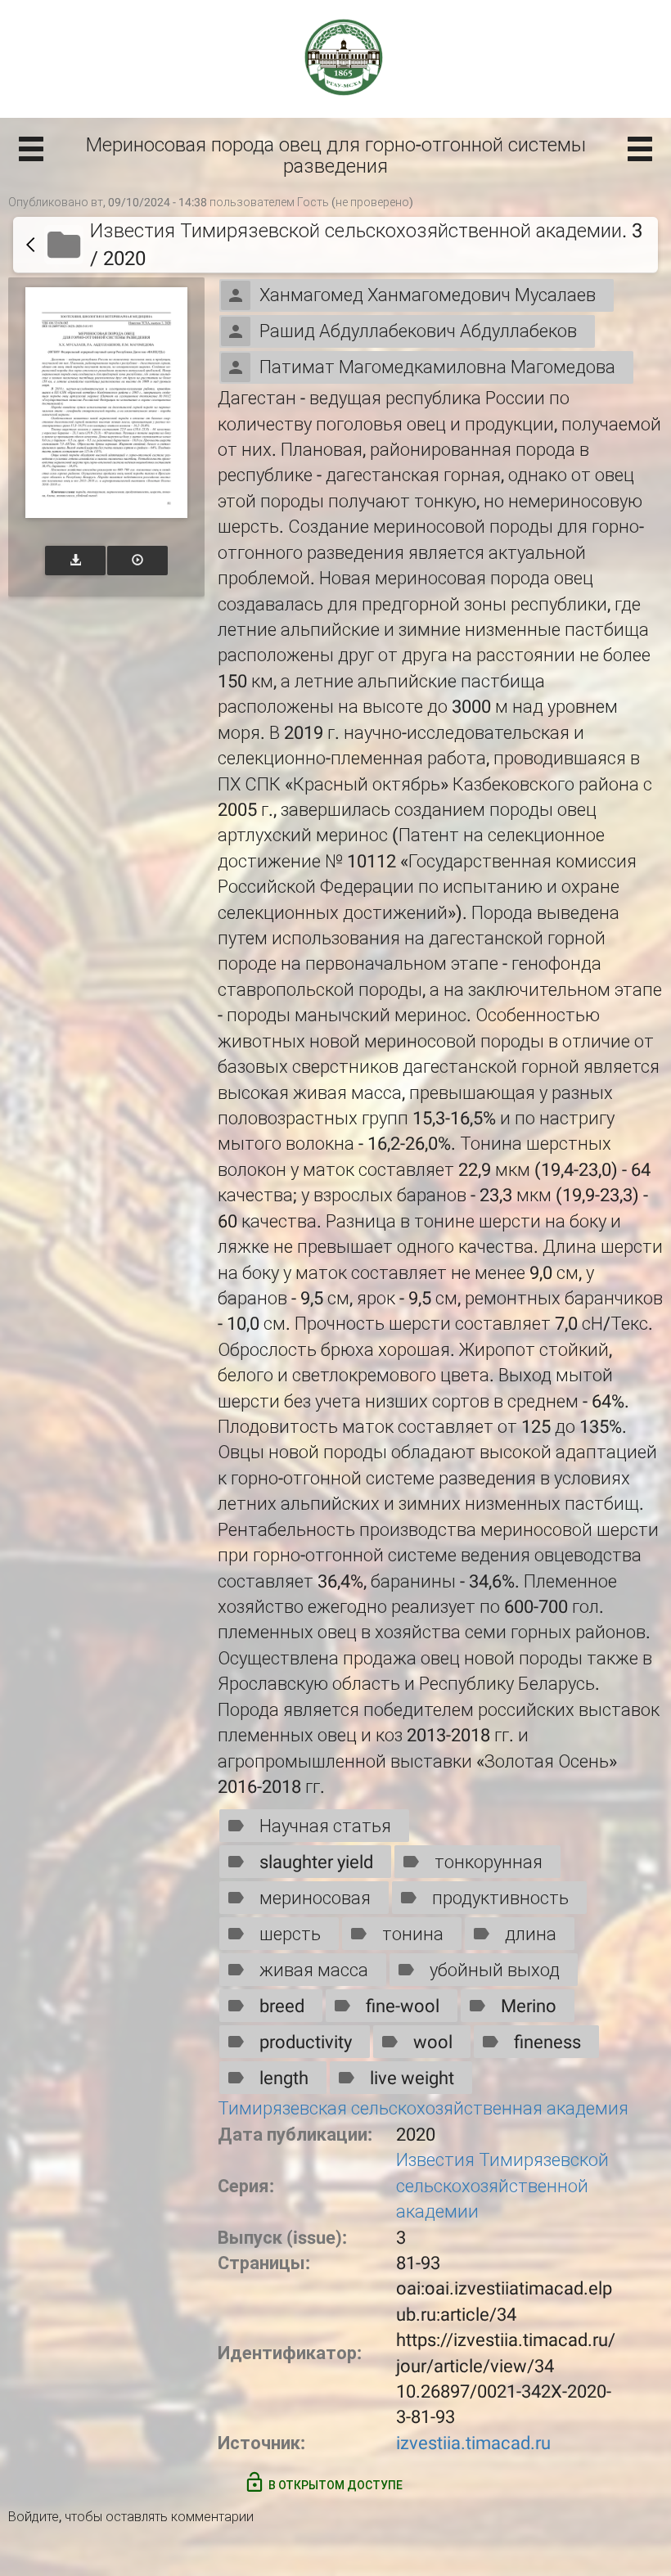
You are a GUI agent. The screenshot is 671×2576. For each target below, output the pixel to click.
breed (282, 2006)
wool (433, 2042)
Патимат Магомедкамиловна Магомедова (437, 367)
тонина (413, 1934)
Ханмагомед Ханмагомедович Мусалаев (428, 295)
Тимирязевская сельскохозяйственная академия (423, 2108)
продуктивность (500, 1898)
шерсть (290, 1934)
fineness (547, 2042)
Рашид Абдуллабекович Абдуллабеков (418, 331)
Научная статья (325, 1826)
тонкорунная (489, 1862)
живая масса (314, 1970)
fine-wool (403, 2006)
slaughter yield (316, 1862)
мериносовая (315, 1898)
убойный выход (495, 1970)
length (284, 2078)
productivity (306, 2042)
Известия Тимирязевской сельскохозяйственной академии (502, 2186)
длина (531, 1934)
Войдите (34, 2517)
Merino (529, 2006)
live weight (412, 2078)
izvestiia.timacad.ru (473, 2443)
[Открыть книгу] (106, 402)
